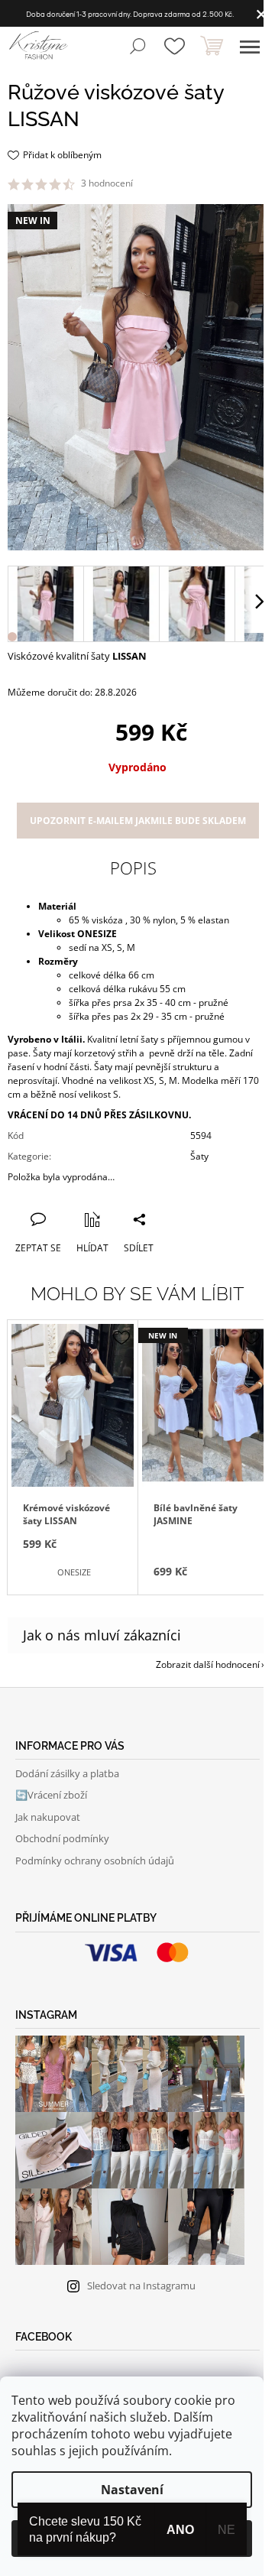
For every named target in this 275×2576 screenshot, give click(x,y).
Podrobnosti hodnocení (188, 183)
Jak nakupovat (48, 1817)
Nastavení (132, 2490)
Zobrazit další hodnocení (208, 1664)
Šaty (199, 1156)
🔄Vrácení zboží (51, 1795)
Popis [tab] (133, 868)
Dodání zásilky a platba (67, 1773)
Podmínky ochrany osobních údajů (95, 1861)
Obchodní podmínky (62, 1838)
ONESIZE (74, 1572)
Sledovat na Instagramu (141, 2286)
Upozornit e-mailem (138, 821)
